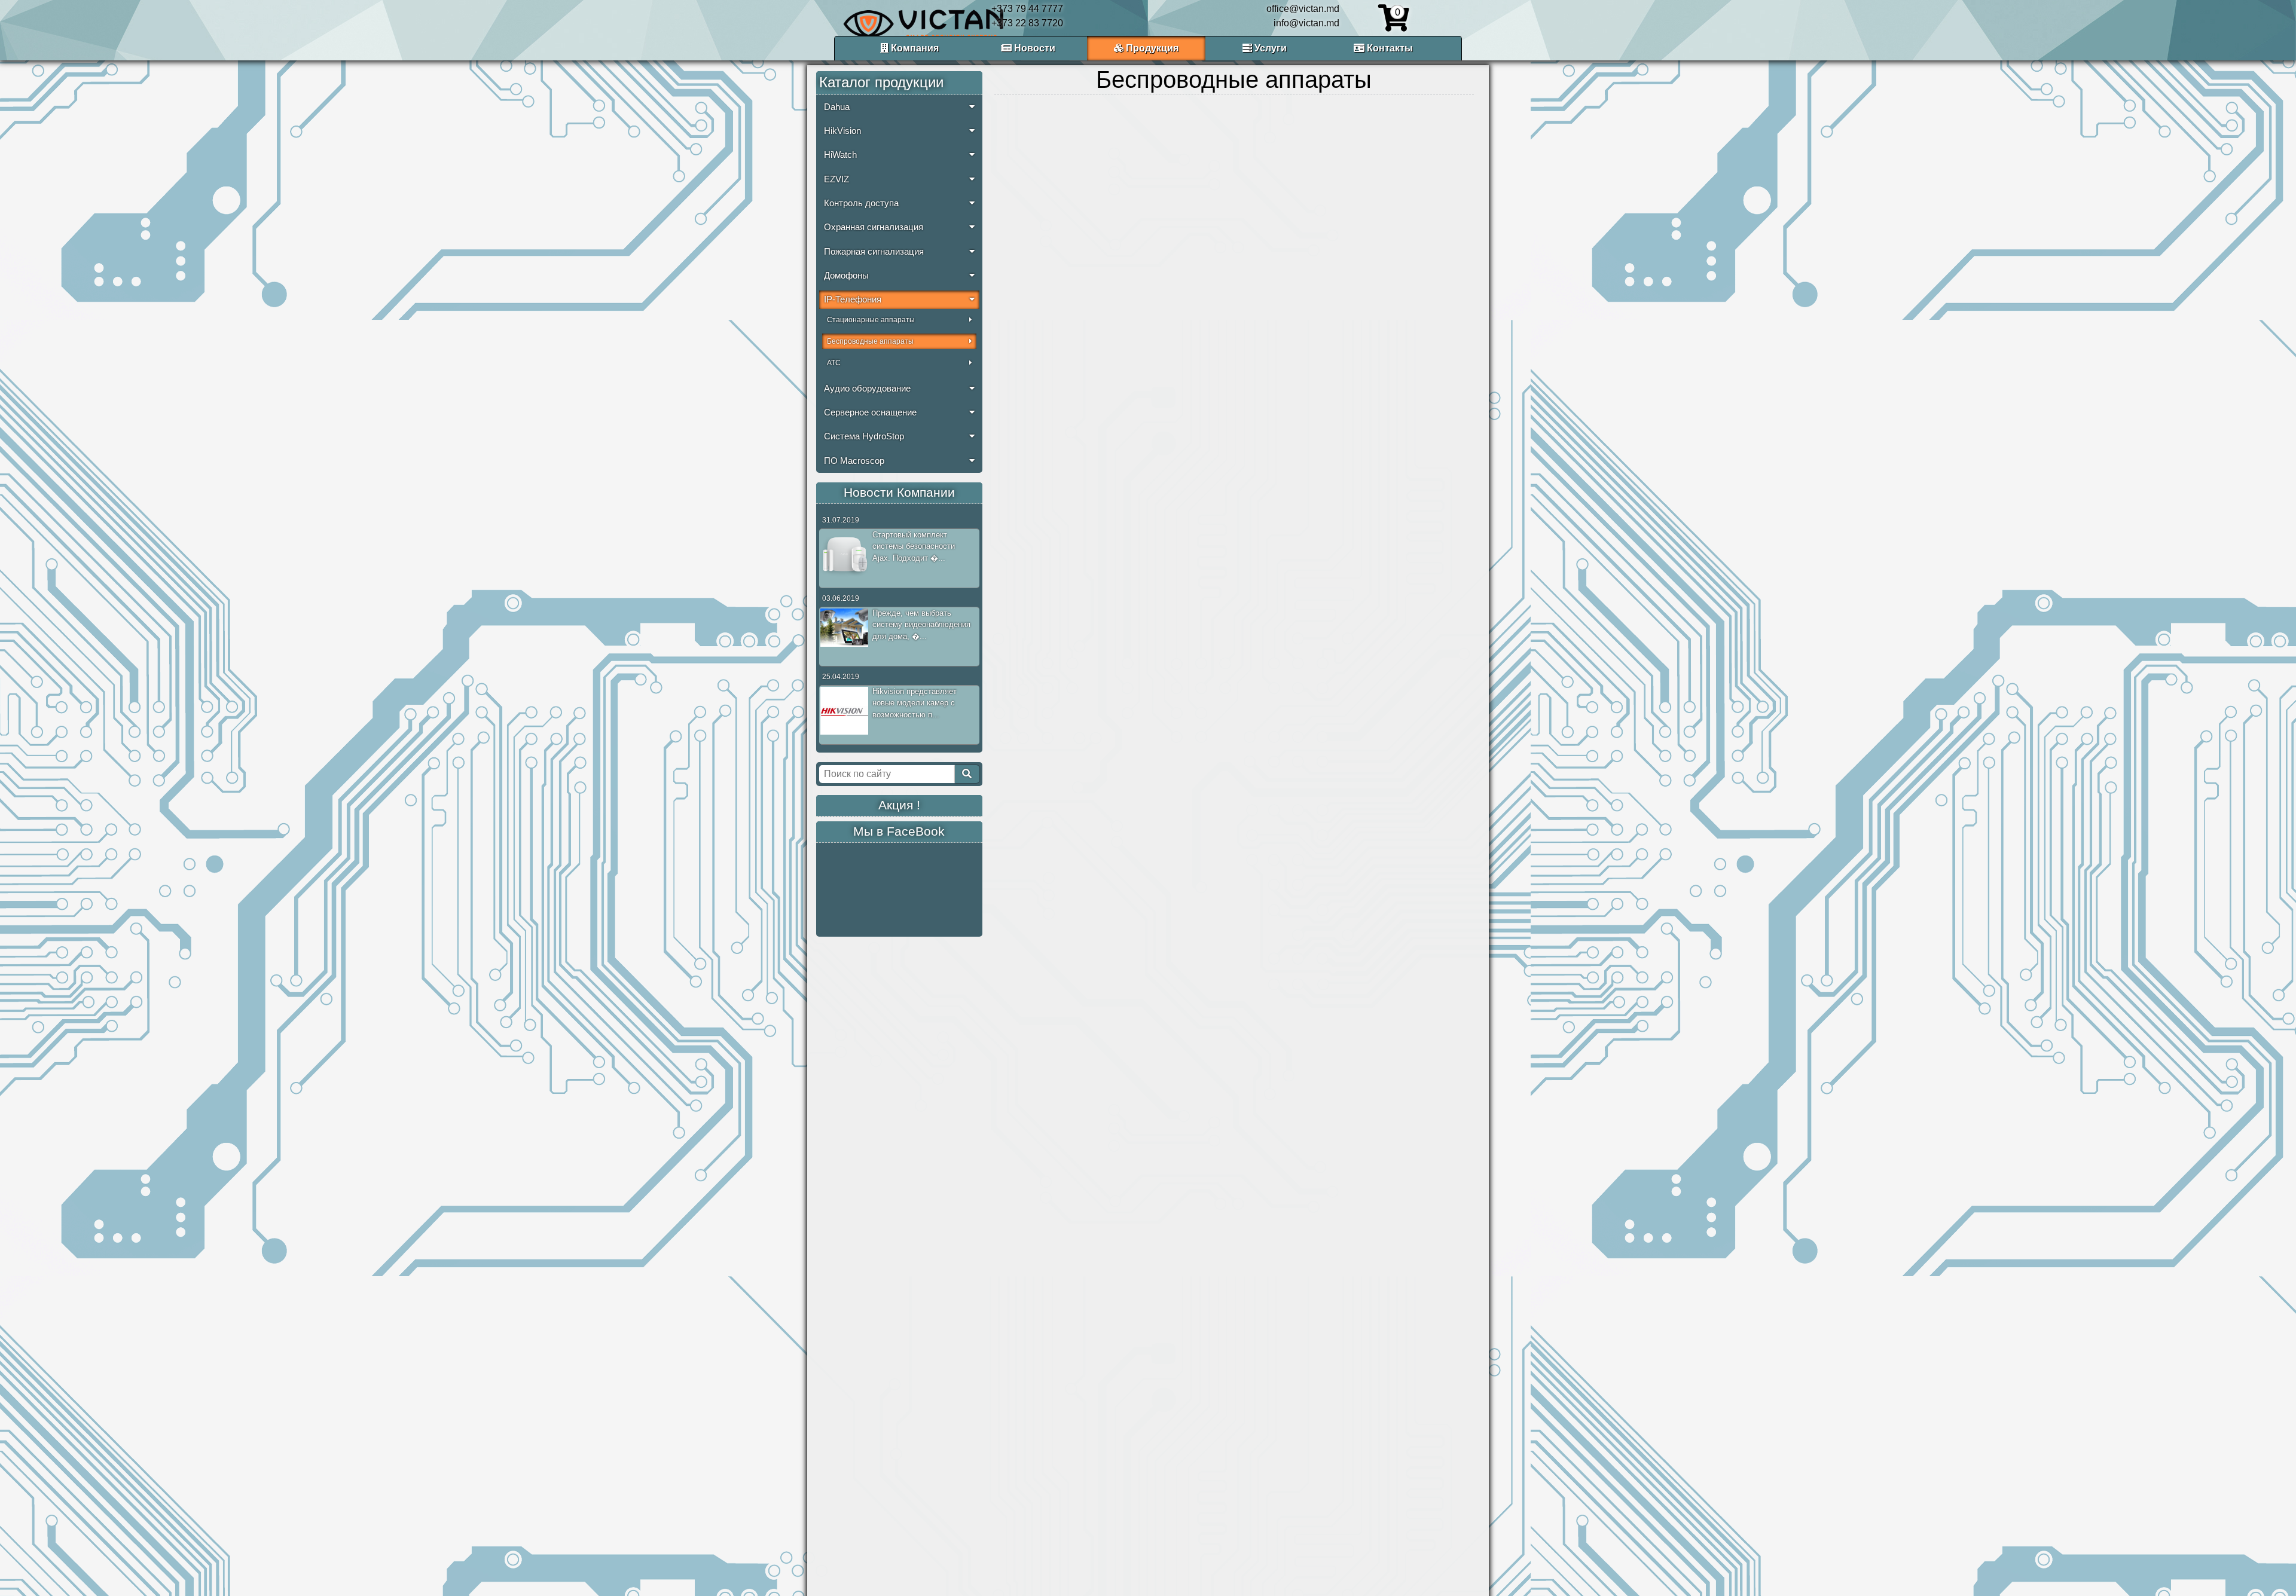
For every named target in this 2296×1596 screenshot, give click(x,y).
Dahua (837, 107)
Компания (914, 48)
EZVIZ (836, 179)
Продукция (1151, 48)
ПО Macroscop (854, 461)
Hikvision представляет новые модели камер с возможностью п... (915, 703)
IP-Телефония (853, 299)
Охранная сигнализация (874, 227)
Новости (1033, 48)
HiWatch (840, 155)
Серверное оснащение (870, 412)
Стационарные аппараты (871, 320)
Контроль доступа (861, 203)
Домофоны (846, 276)
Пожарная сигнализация (874, 252)
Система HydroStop (864, 436)
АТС (834, 363)
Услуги (1269, 48)
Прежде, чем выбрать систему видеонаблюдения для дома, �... (921, 625)
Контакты (1389, 48)
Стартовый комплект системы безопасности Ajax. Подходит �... (914, 546)
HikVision (842, 131)
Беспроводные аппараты (870, 341)
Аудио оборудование (867, 389)
